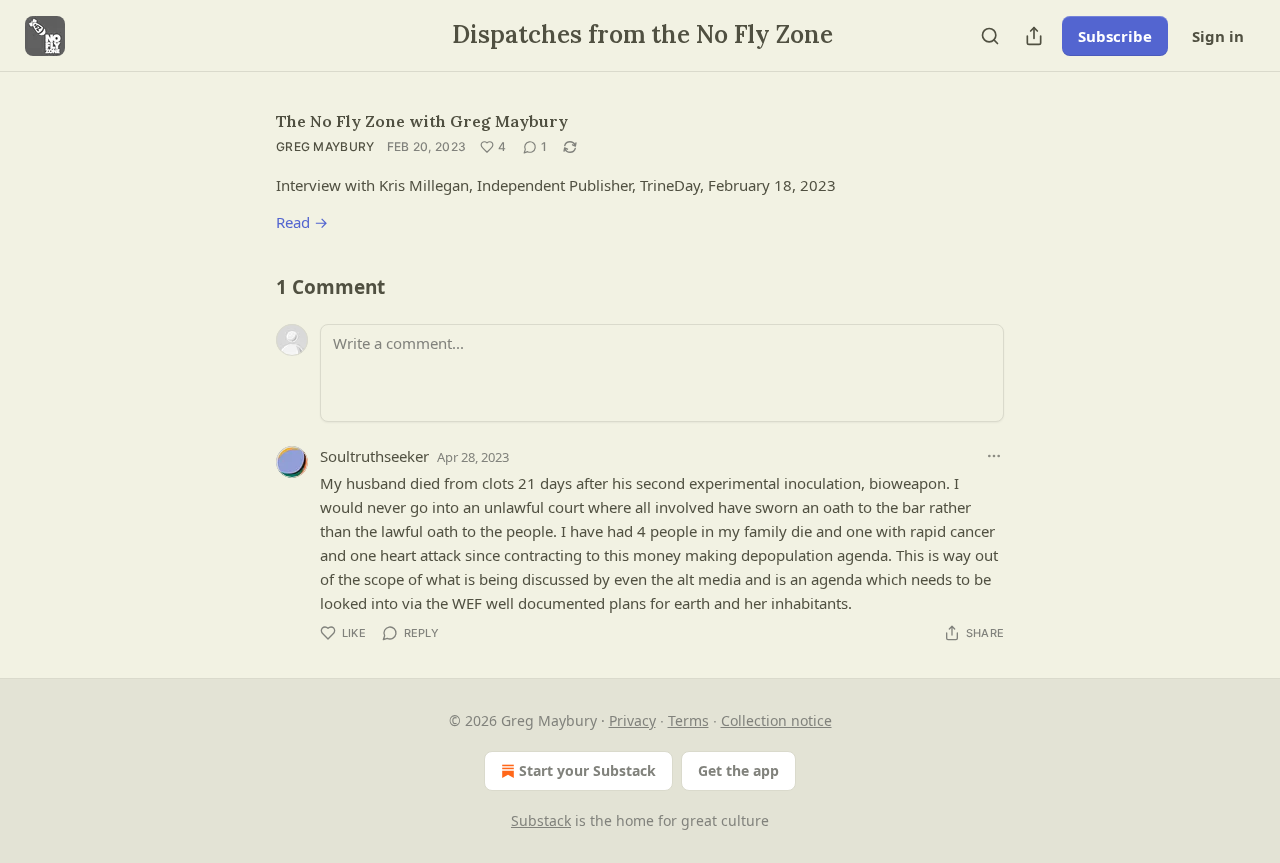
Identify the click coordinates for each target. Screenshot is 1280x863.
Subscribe (1115, 36)
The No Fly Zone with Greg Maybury (422, 121)
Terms (688, 720)
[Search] (990, 36)
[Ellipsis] (994, 456)
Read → (302, 222)
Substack (541, 820)
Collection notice (776, 720)
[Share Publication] (1034, 36)
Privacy (632, 720)
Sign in (1218, 36)
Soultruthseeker (374, 456)
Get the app (738, 770)
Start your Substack (587, 770)
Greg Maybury (325, 146)
